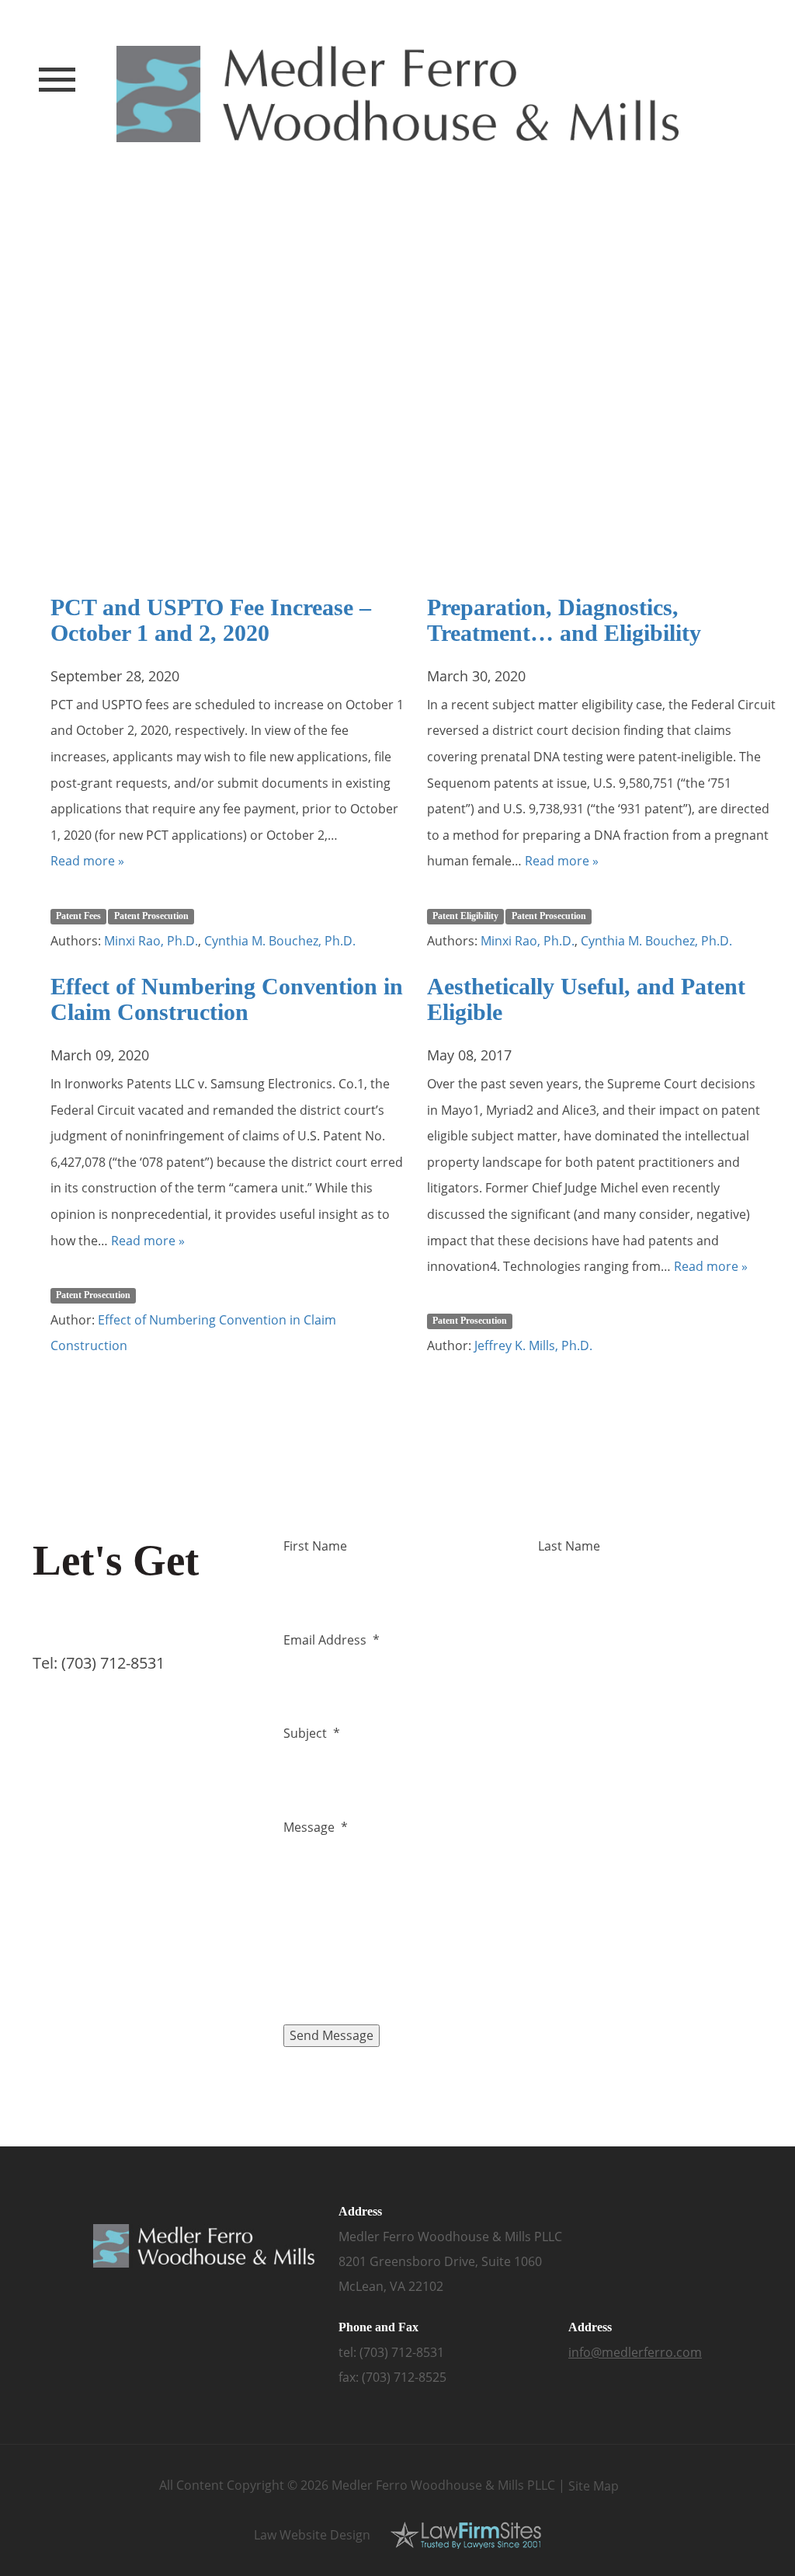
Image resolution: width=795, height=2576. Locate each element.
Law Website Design (312, 2535)
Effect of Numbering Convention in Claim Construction (227, 999)
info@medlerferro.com (635, 2352)
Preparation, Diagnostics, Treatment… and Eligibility (564, 620)
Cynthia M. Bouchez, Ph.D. (280, 941)
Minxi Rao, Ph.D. (151, 941)
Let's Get (116, 1581)
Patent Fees (78, 916)
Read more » (87, 861)
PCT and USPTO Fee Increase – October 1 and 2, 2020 (211, 620)
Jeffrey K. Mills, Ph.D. (533, 1345)
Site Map (594, 2486)
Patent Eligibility (465, 916)
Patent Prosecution (151, 916)
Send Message (332, 2035)
